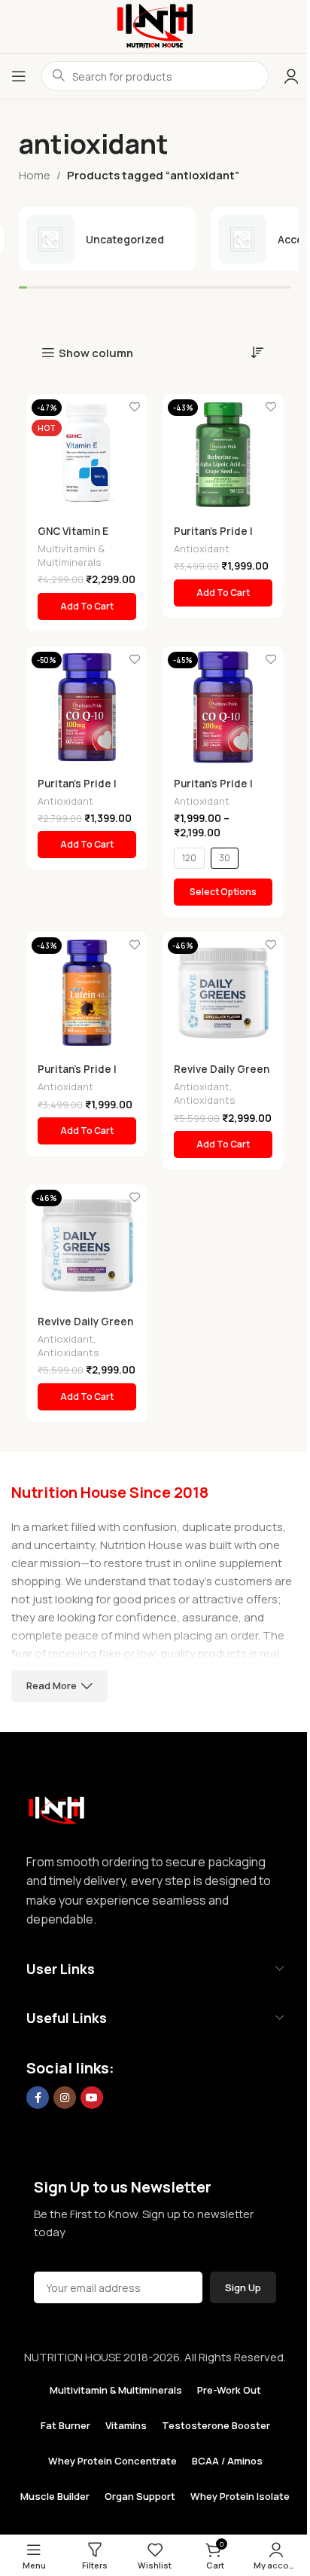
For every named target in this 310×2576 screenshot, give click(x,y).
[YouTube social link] (92, 2098)
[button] (87, 607)
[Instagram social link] (65, 2098)
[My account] (291, 76)
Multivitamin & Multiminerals (71, 555)
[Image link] (56, 1806)
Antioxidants (205, 1100)
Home (35, 175)
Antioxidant (202, 549)
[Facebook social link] (38, 2098)
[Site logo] (155, 25)
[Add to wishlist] (134, 407)
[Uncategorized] (107, 239)
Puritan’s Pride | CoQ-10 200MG (213, 791)
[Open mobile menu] (19, 76)
